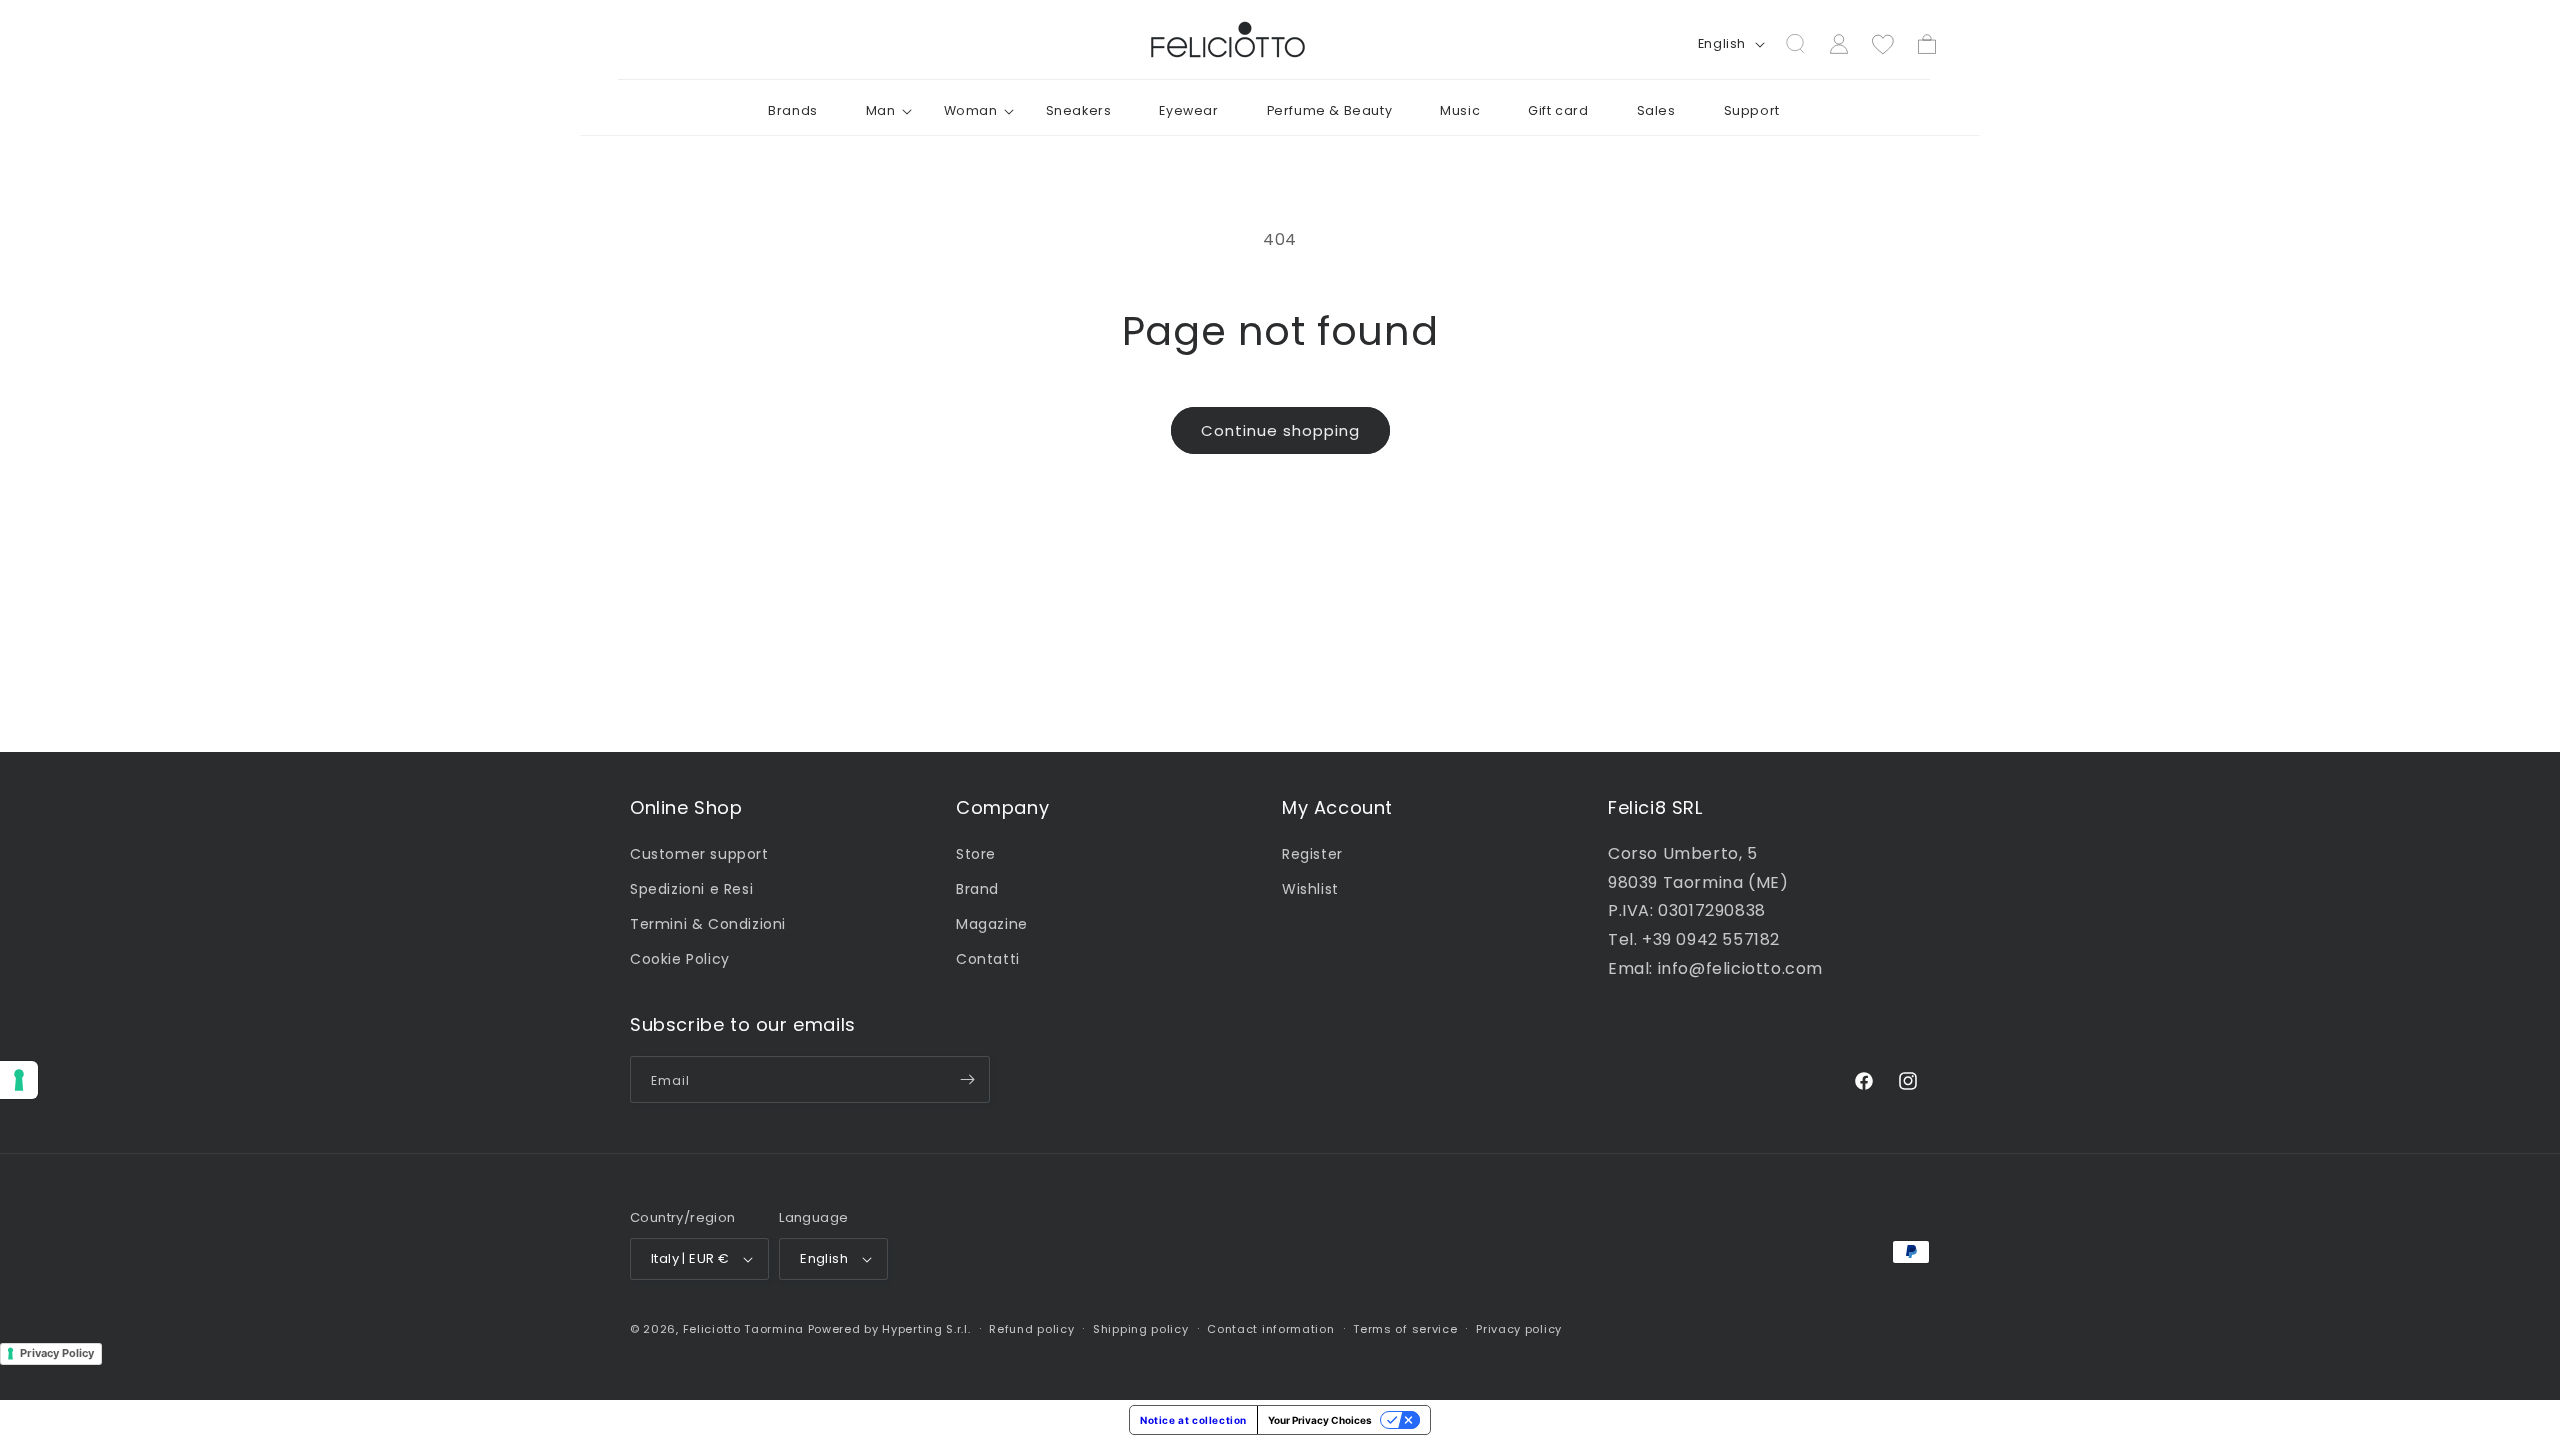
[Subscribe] (967, 1079)
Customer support (699, 853)
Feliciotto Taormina (743, 1329)
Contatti (988, 959)
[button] (881, 111)
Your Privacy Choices (1320, 1420)
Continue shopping (1280, 430)
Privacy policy (1519, 1329)
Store (976, 853)
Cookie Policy (680, 959)
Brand (977, 888)
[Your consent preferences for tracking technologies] (19, 1080)
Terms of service (1405, 1329)
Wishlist (1310, 888)
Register (1312, 853)
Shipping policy (1141, 1329)
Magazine (992, 923)
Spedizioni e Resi (691, 888)
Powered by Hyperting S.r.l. (889, 1329)
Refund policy (1031, 1329)
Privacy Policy (57, 1353)
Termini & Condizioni (708, 923)
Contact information (1270, 1329)
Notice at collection (1193, 1420)
